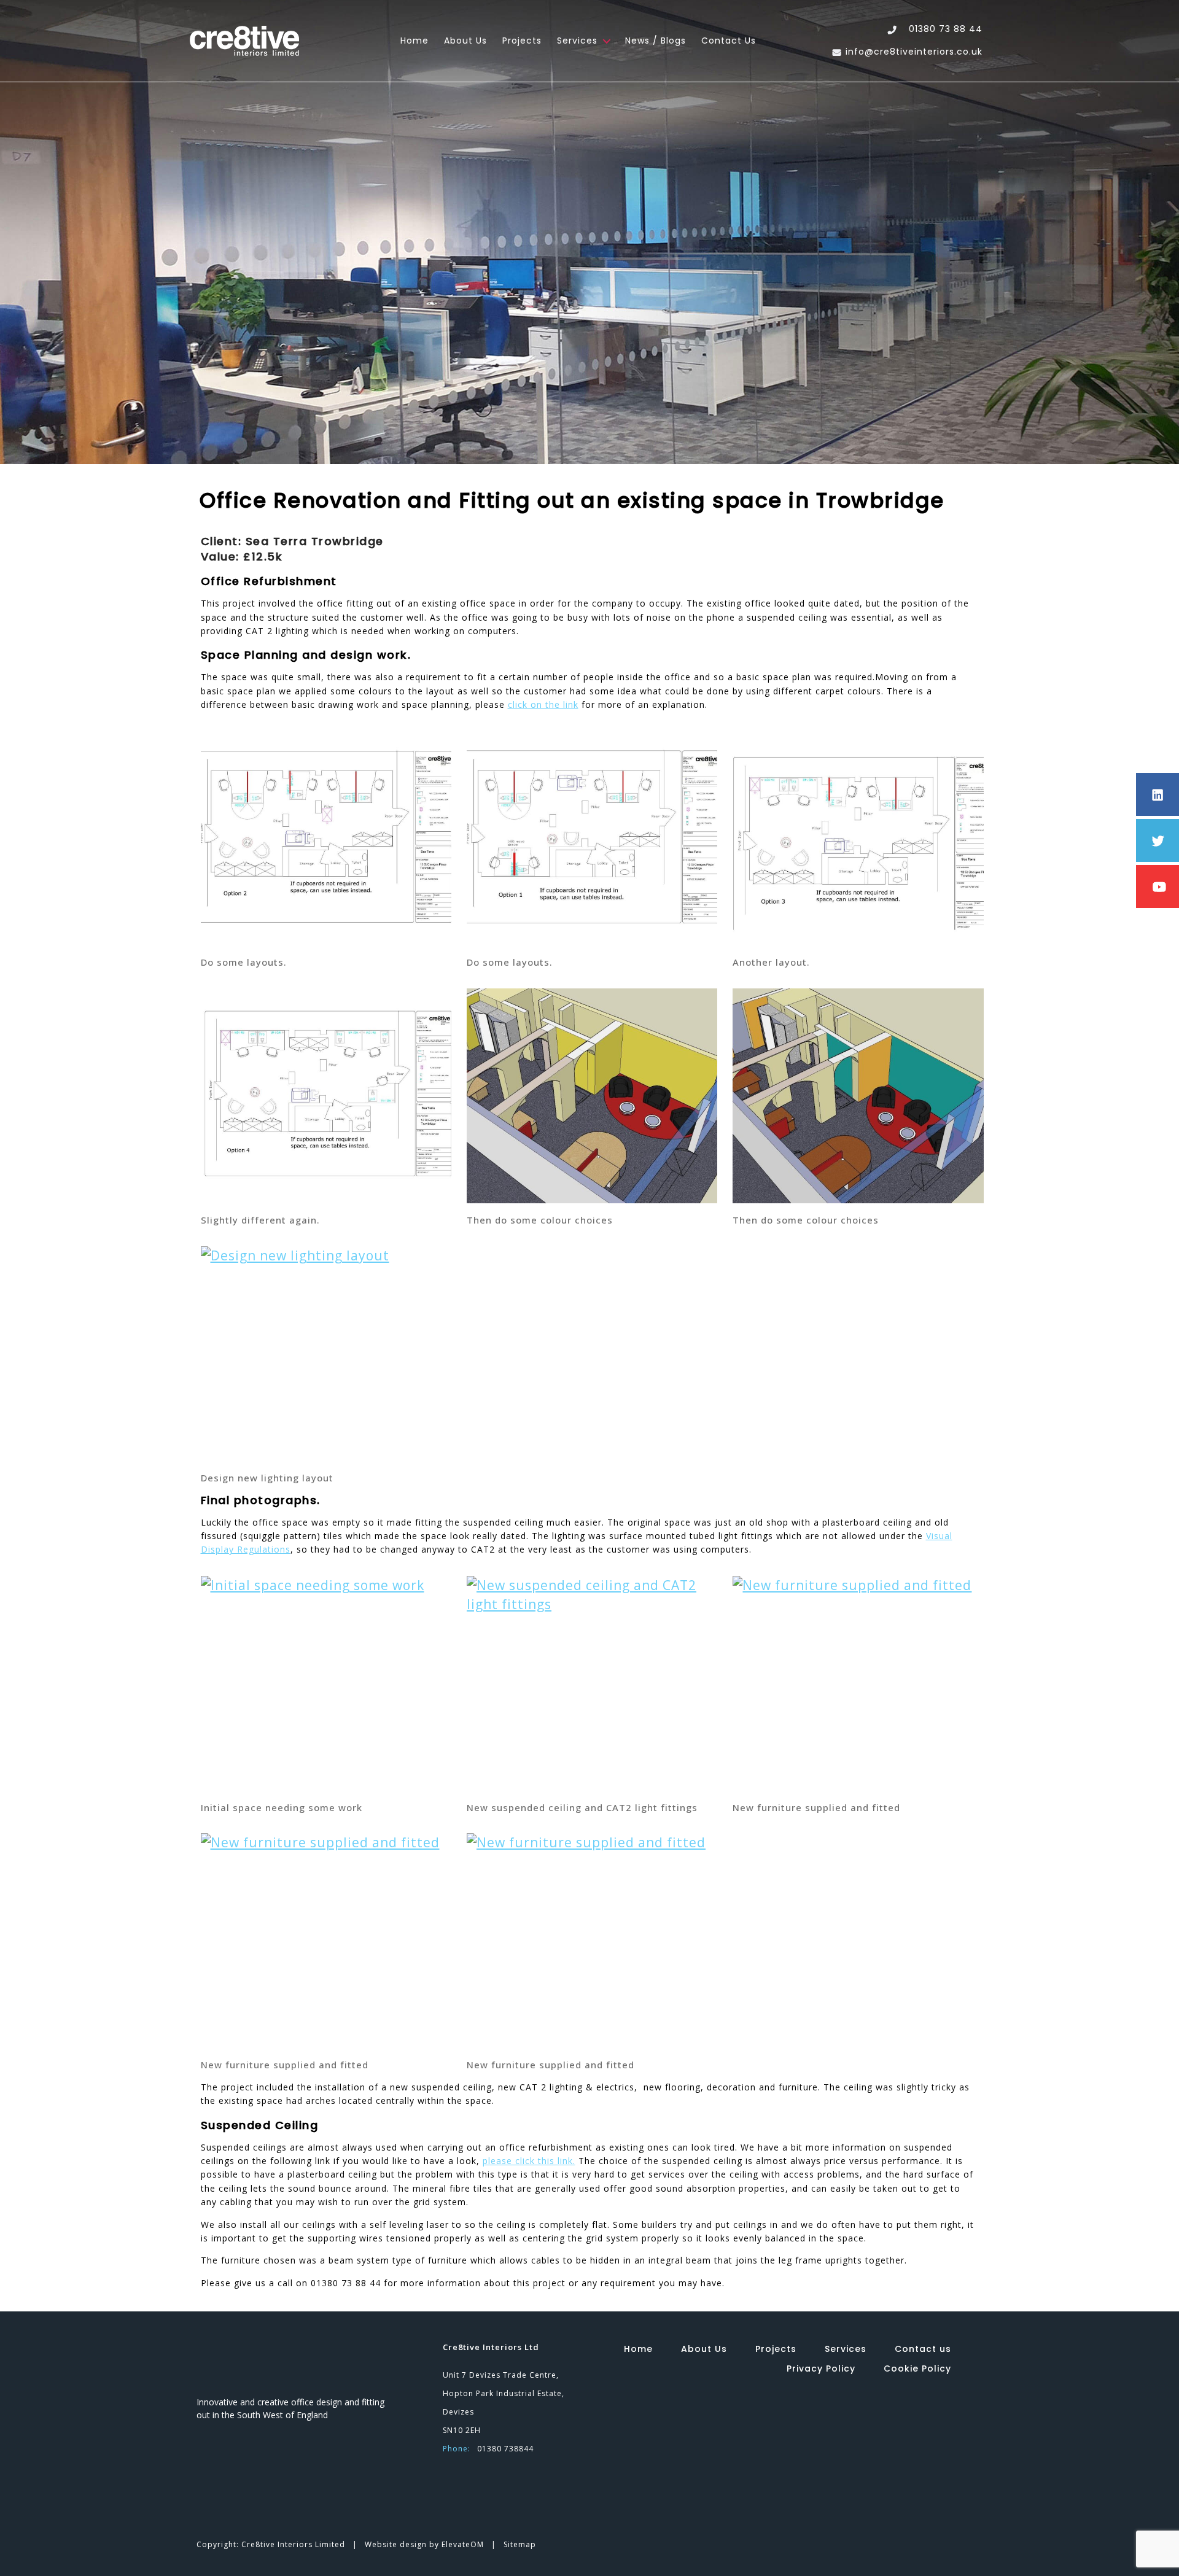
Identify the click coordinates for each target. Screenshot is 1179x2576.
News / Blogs (656, 41)
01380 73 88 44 (946, 29)
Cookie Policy (917, 2368)
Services (577, 41)
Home (414, 41)
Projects (522, 41)
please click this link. (529, 2161)
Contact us (729, 41)
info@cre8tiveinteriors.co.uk (914, 52)
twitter (900, 2407)
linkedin (864, 2407)
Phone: (457, 2449)
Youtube (936, 2407)
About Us (465, 41)
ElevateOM (464, 2544)
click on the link (543, 704)
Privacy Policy (821, 2368)
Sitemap (520, 2544)
